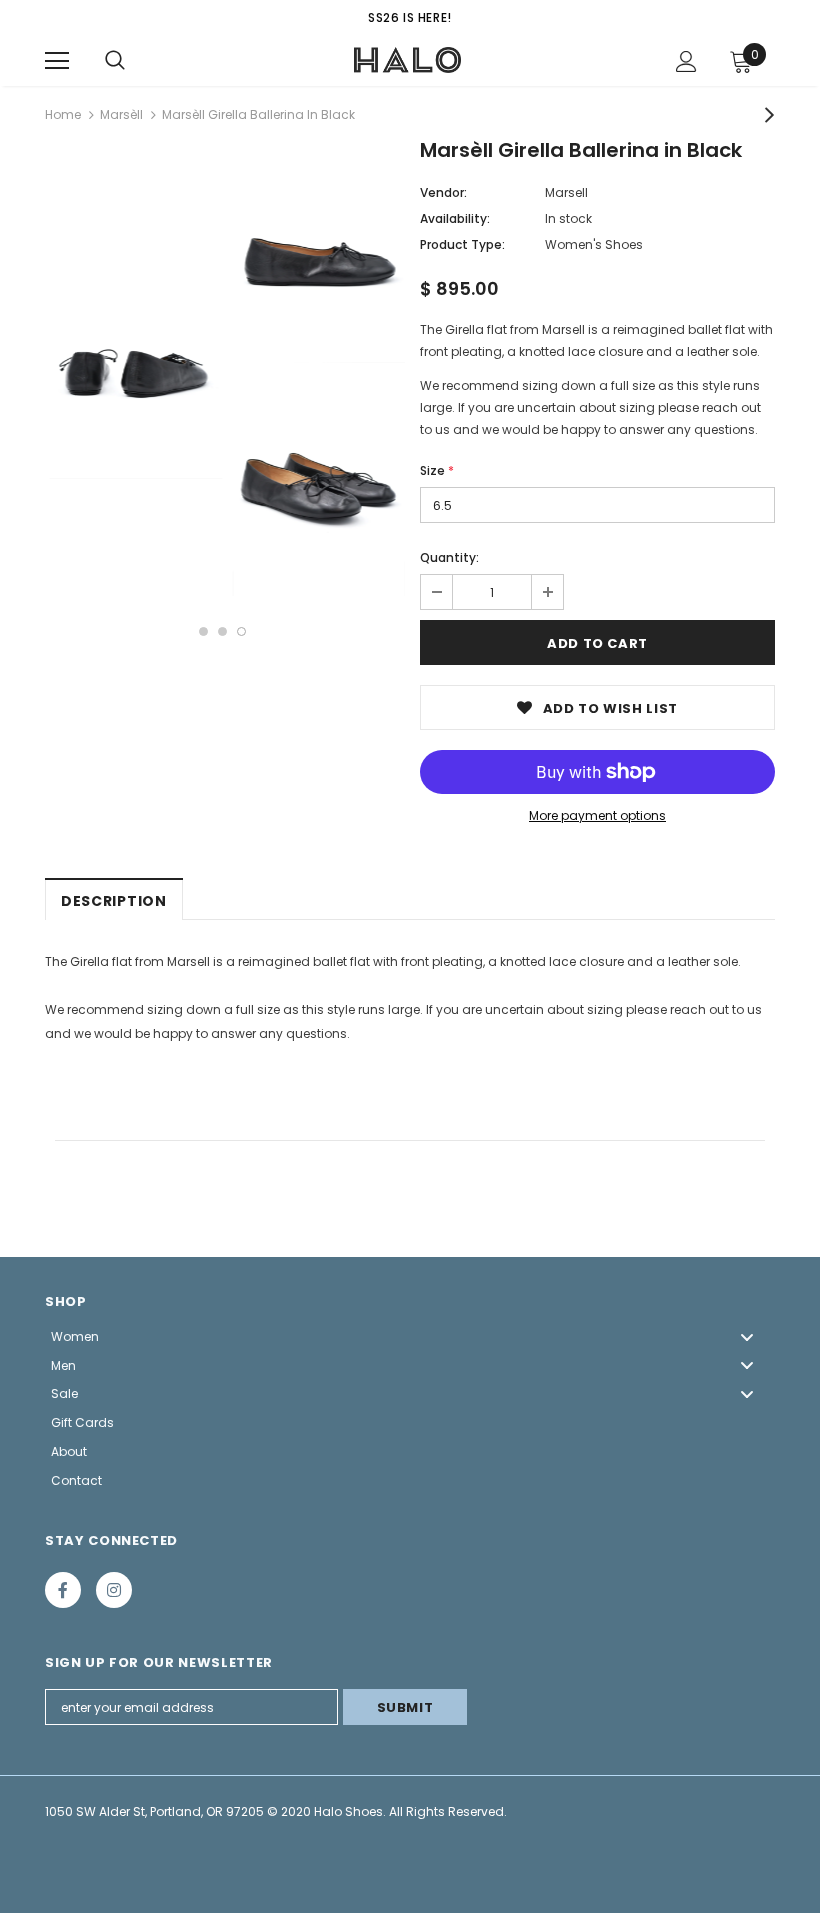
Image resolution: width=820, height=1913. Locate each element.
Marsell (566, 192)
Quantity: (449, 557)
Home (63, 114)
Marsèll (121, 114)
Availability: (455, 218)
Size (437, 470)
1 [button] (203, 631)
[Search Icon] (115, 61)
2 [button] (222, 631)
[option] (131, 374)
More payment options (597, 815)
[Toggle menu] (747, 1336)
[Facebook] (63, 1590)
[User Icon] (686, 61)
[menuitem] (410, 1336)
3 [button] (241, 631)
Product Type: (462, 244)
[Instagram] (114, 1590)
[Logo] (408, 60)
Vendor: (443, 192)
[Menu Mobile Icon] (57, 61)
